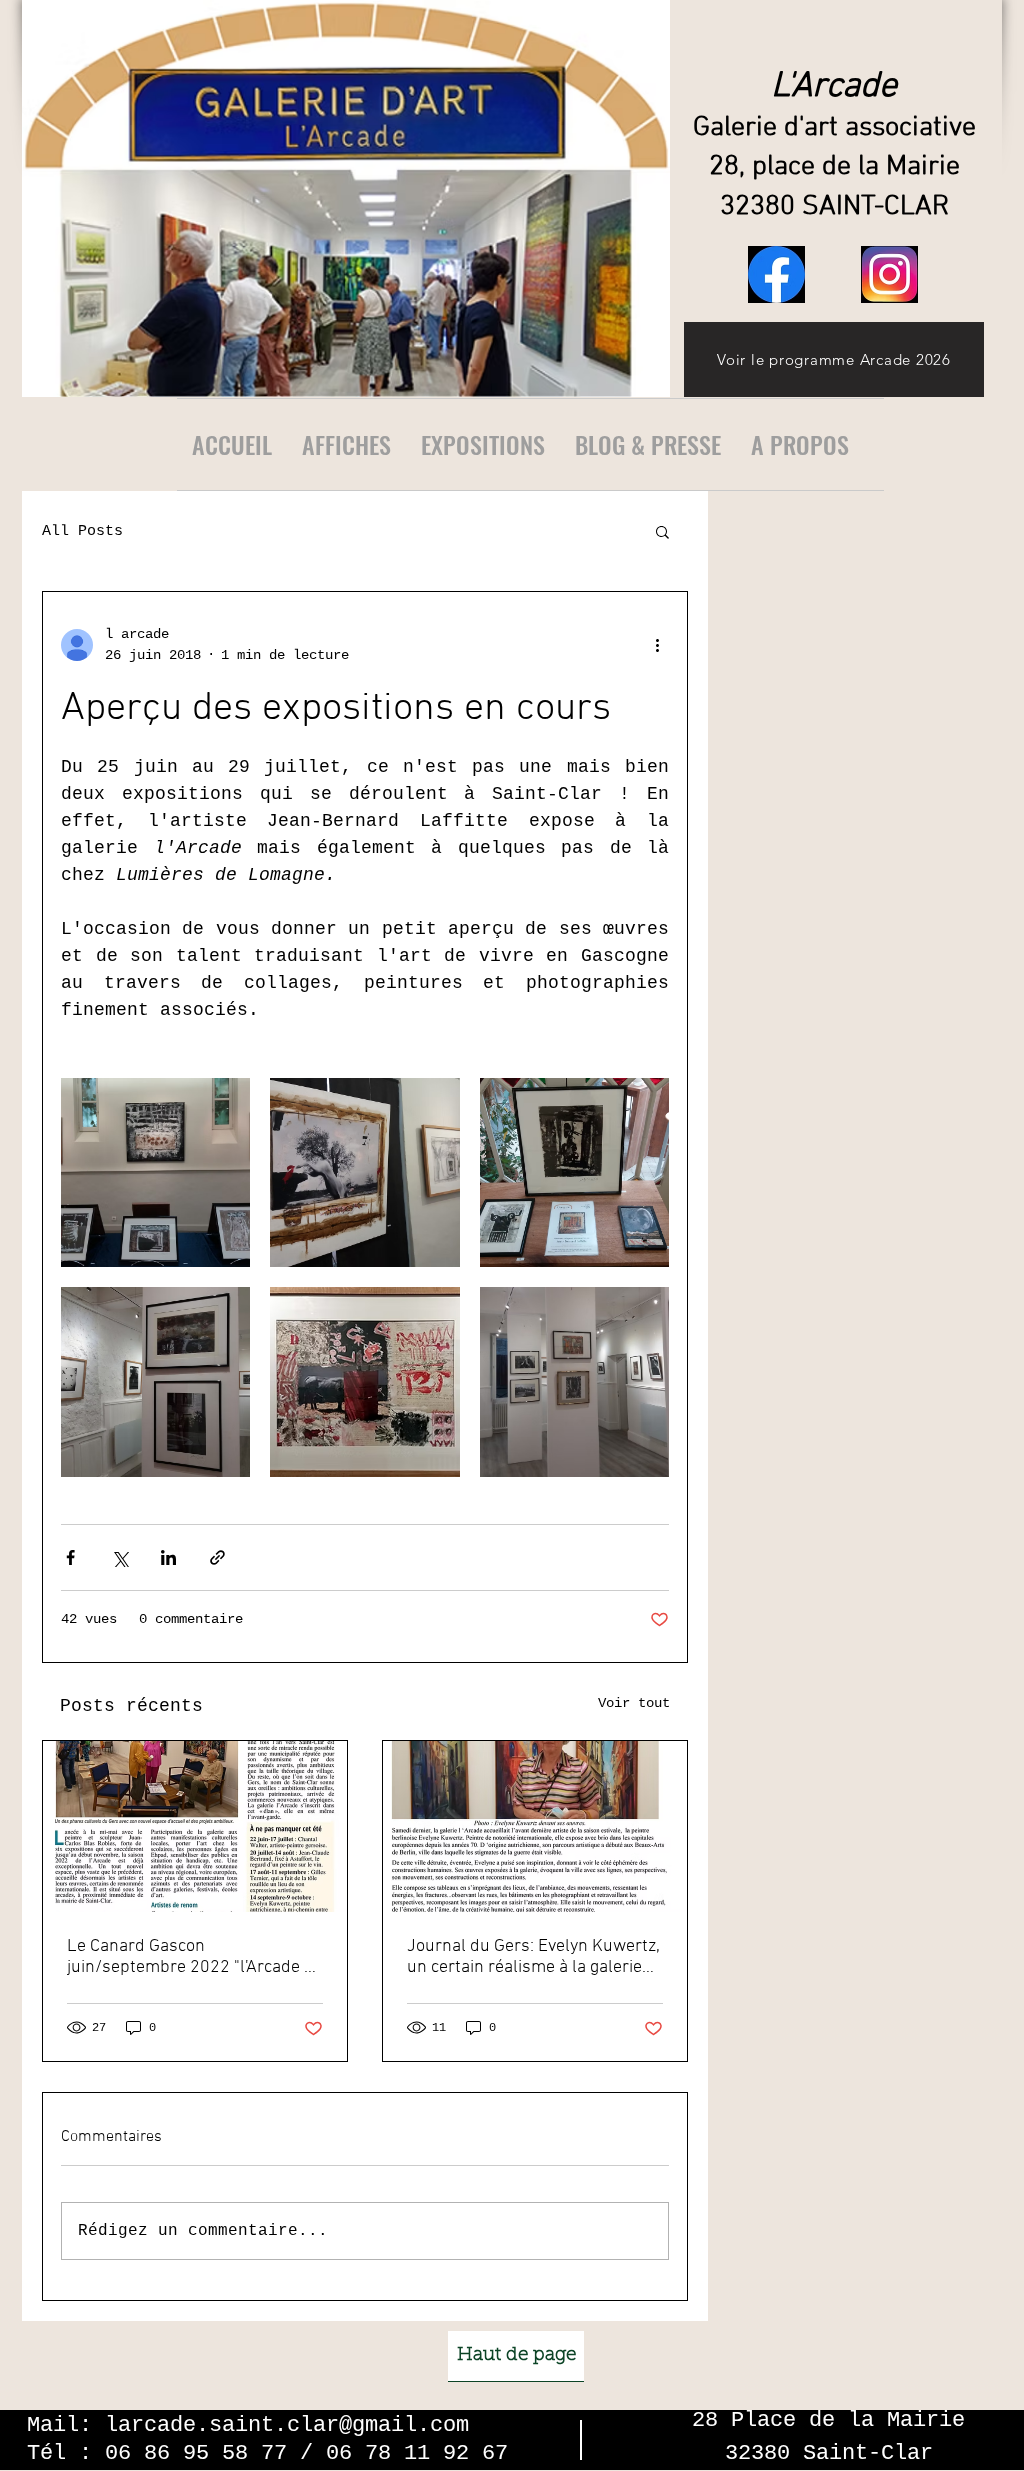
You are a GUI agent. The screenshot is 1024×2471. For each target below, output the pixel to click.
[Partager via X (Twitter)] (119, 1557)
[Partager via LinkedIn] (168, 1557)
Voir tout (634, 1703)
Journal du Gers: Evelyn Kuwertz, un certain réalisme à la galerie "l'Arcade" (533, 1957)
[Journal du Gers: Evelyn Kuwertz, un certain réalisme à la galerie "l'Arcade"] (535, 1826)
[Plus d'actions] (657, 645)
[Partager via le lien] (217, 1557)
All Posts (82, 531)
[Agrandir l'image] (155, 1172)
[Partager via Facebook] (70, 1557)
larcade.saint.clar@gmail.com (287, 2425)
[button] (662, 531)
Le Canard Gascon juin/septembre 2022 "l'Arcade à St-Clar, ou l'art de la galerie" (190, 1957)
